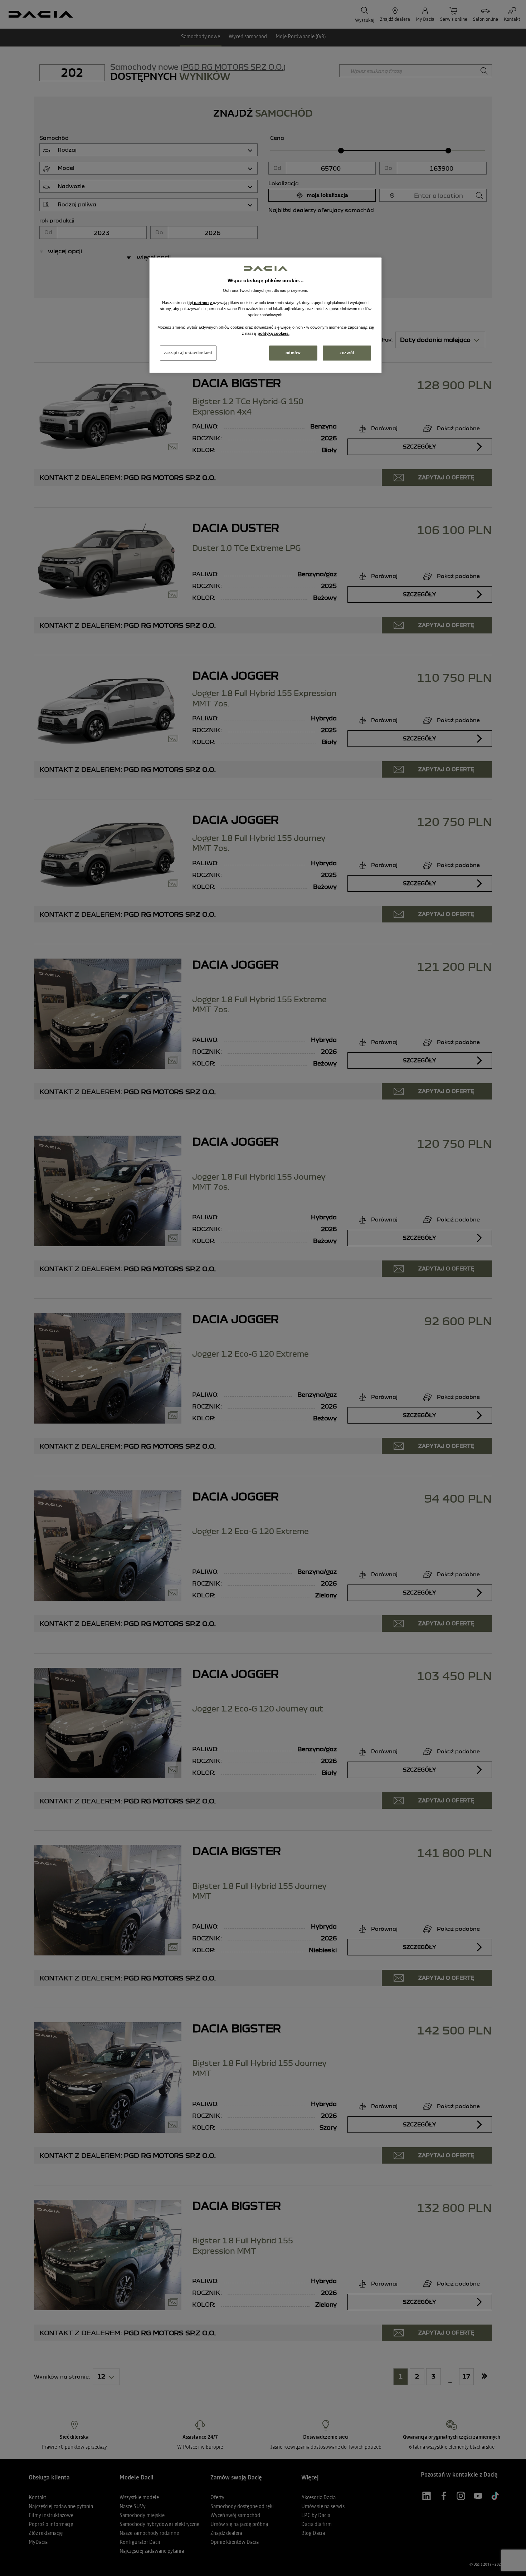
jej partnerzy (201, 303)
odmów (293, 353)
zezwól (347, 353)
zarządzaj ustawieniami (188, 353)
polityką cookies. (274, 333)
